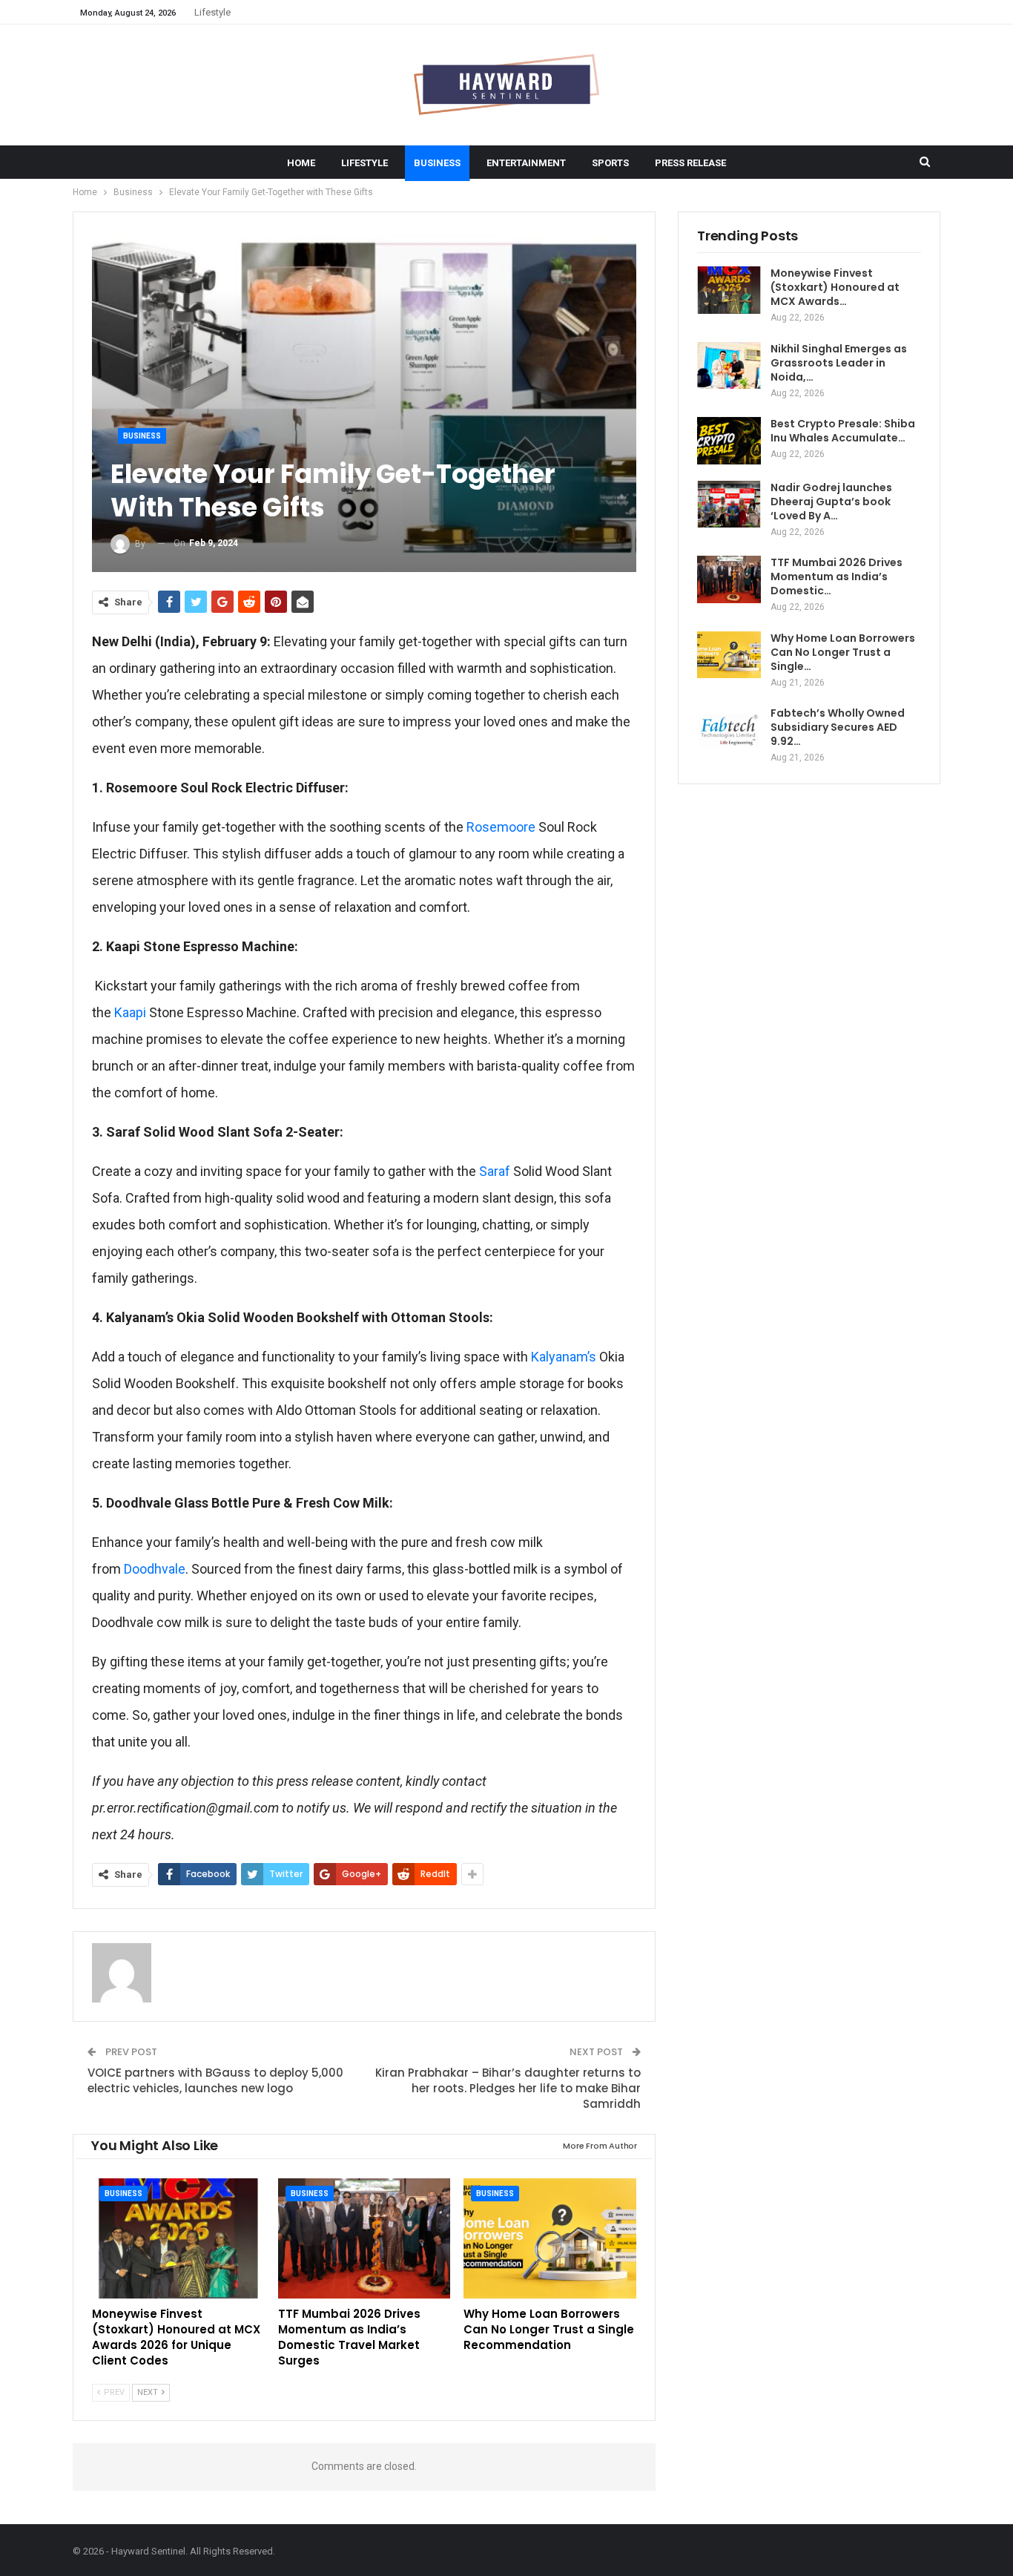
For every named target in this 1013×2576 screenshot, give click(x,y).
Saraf (495, 1171)
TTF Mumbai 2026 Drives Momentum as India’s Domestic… (837, 576)
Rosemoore (501, 827)
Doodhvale (155, 1569)
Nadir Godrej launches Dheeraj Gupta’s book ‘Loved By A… (831, 502)
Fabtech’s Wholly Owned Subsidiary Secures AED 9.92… (838, 727)
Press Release (690, 163)
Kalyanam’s (564, 1357)
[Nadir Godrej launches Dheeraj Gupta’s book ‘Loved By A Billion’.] (729, 505)
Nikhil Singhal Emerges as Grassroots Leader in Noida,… (839, 363)
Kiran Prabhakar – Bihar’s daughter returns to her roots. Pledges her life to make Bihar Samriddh (508, 2088)
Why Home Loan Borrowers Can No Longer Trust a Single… (843, 652)
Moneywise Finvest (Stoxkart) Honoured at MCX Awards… (835, 287)
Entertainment (526, 163)
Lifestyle (212, 12)
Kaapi (130, 1012)
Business (437, 163)
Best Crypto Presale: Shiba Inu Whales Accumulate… (843, 431)
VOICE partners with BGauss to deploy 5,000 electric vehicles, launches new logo (215, 2080)
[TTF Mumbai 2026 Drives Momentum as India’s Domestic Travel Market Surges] (364, 2239)
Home (301, 163)
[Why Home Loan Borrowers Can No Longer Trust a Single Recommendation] (550, 2239)
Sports (610, 163)
